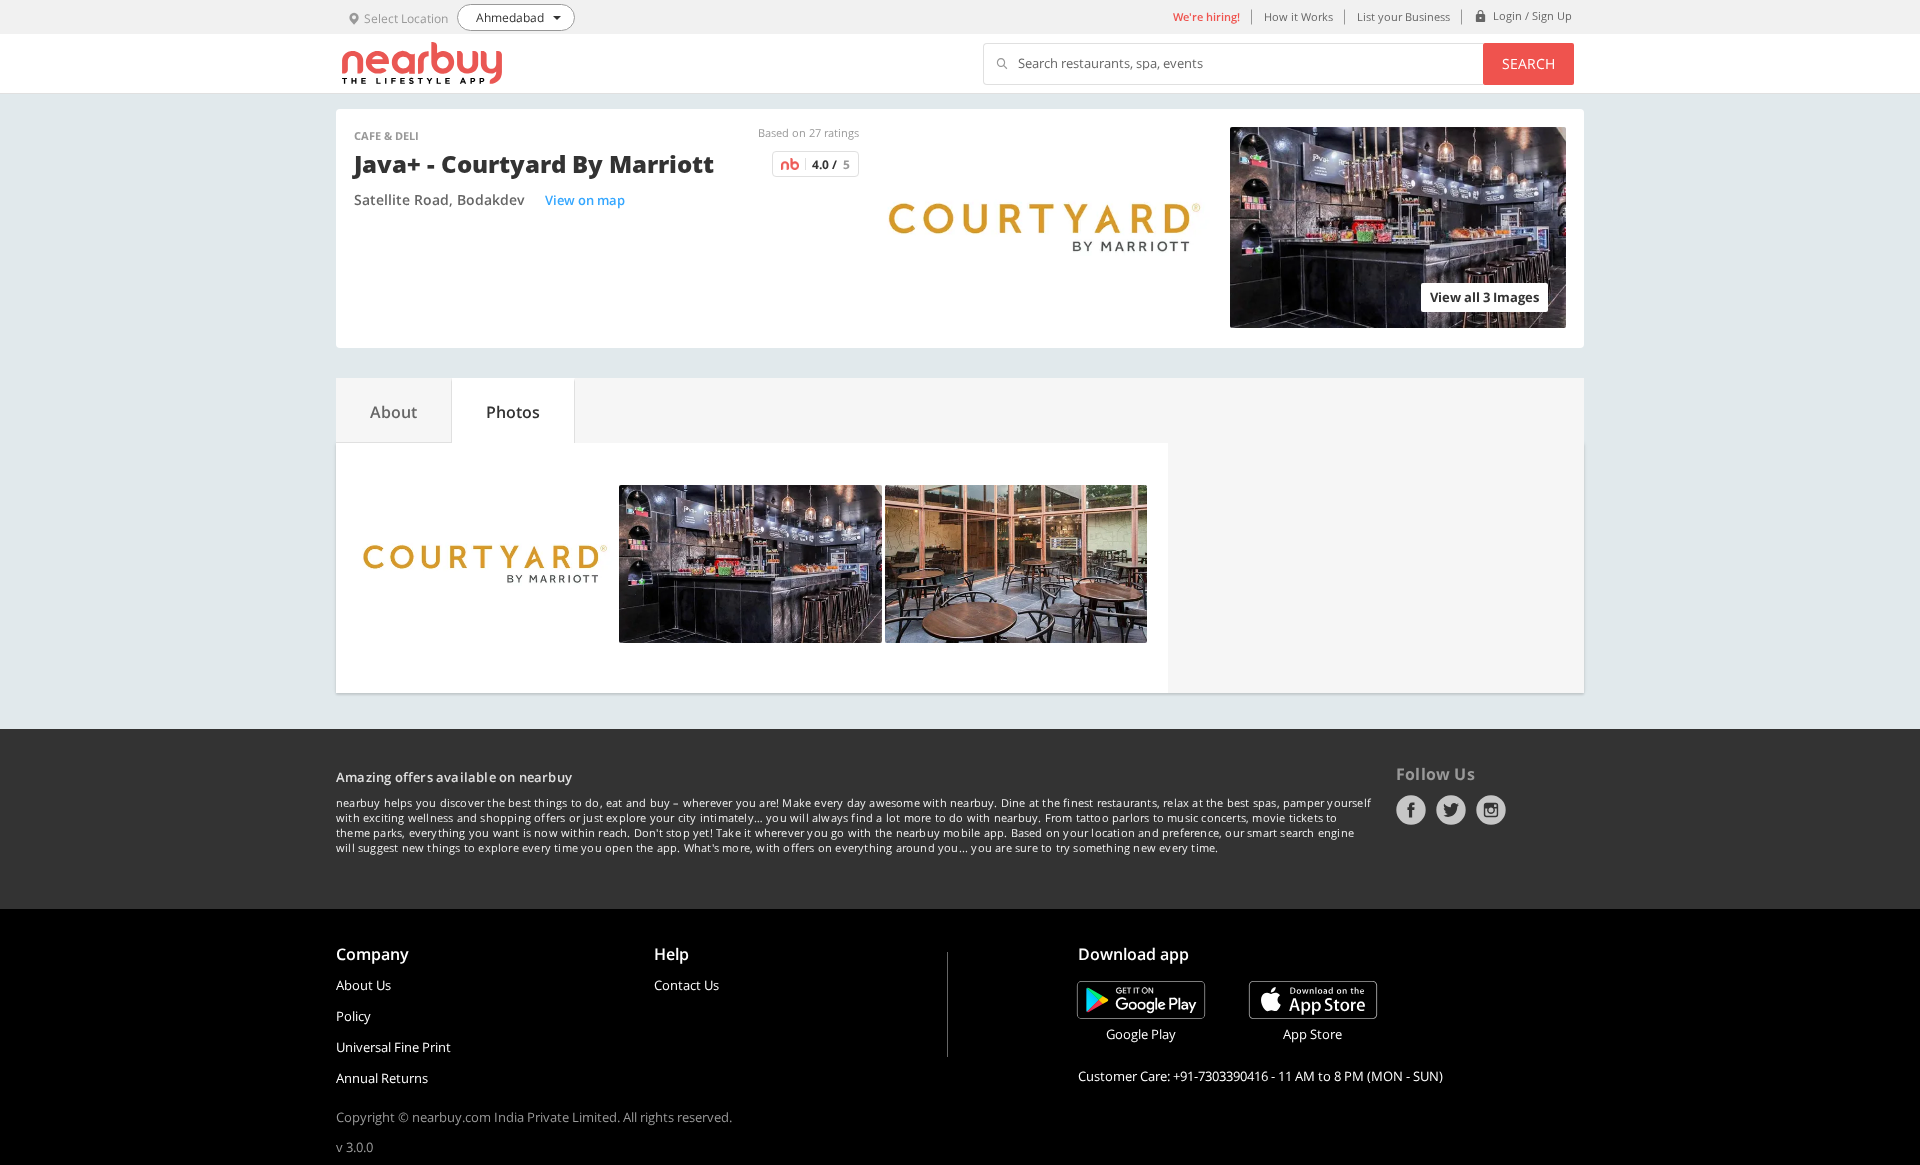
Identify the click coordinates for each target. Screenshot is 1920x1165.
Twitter (1451, 810)
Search (1528, 63)
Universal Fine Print (393, 1047)
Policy (353, 1016)
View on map (585, 200)
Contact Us (686, 985)
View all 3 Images (1484, 297)
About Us (363, 985)
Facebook (1411, 810)
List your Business (1403, 16)
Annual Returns (382, 1078)
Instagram (1491, 810)
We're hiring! (1206, 16)
